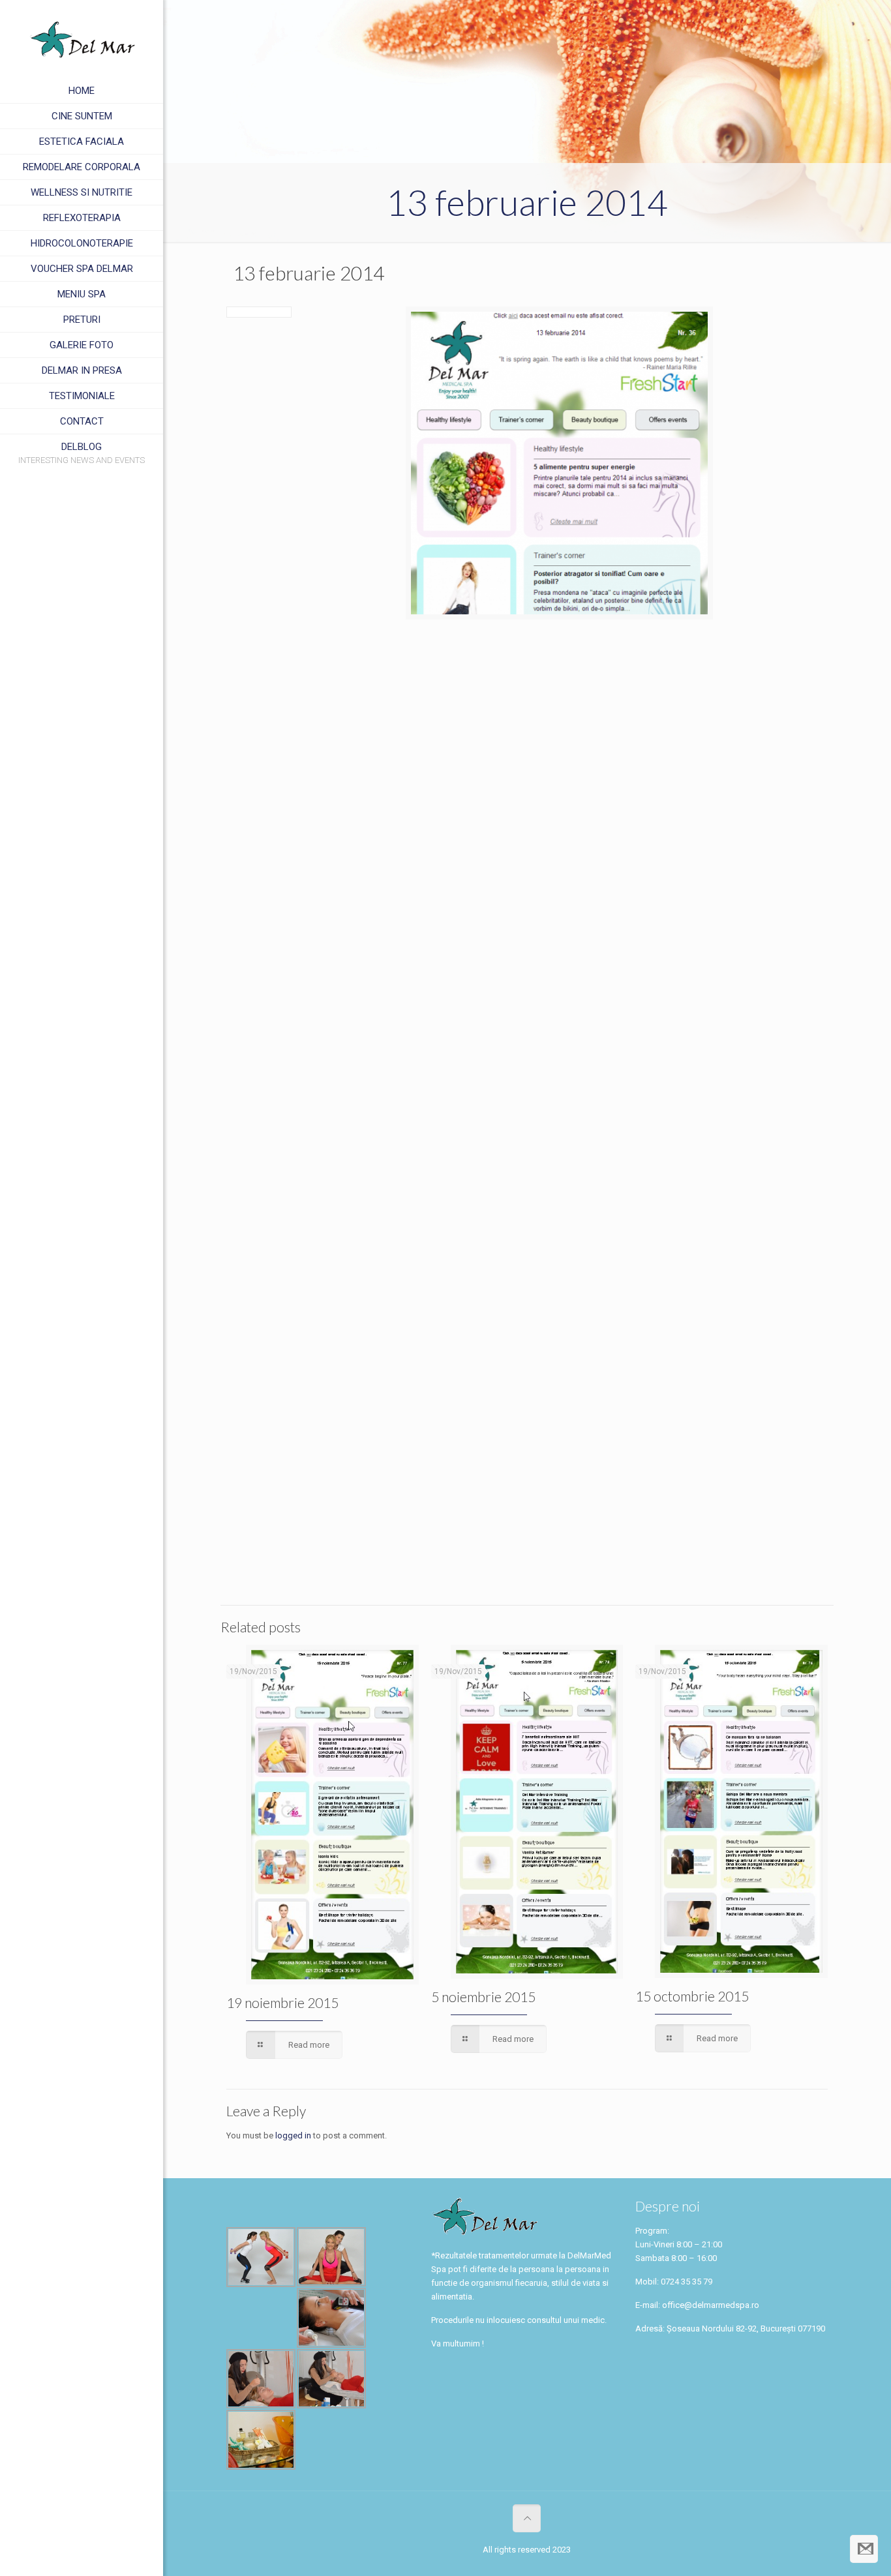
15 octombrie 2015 (692, 1996)
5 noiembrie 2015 (483, 1997)
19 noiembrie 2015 (282, 2002)
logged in (293, 2135)
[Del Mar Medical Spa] (82, 39)
